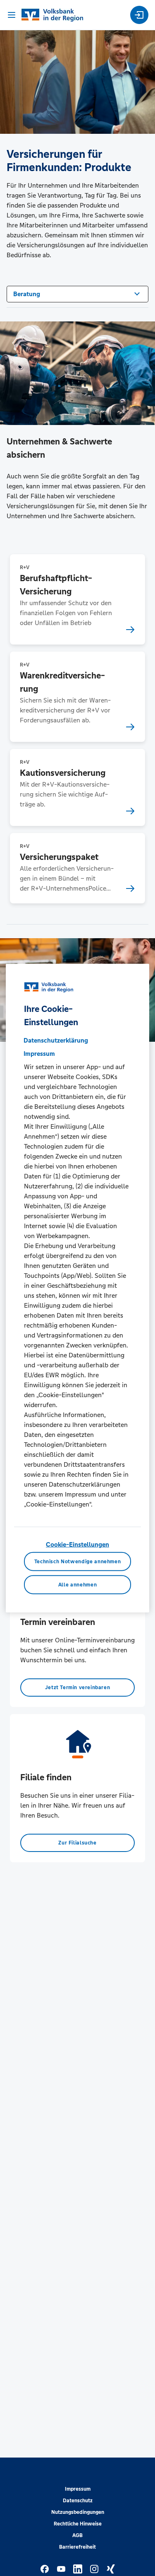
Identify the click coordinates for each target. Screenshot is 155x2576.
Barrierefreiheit (77, 2547)
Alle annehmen (77, 1585)
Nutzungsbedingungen (78, 2512)
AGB (77, 2535)
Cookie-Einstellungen (77, 1544)
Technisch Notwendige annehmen (78, 1562)
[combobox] (77, 293)
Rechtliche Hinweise (78, 2524)
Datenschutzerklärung (56, 1040)
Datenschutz (78, 2501)
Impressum (78, 2489)
